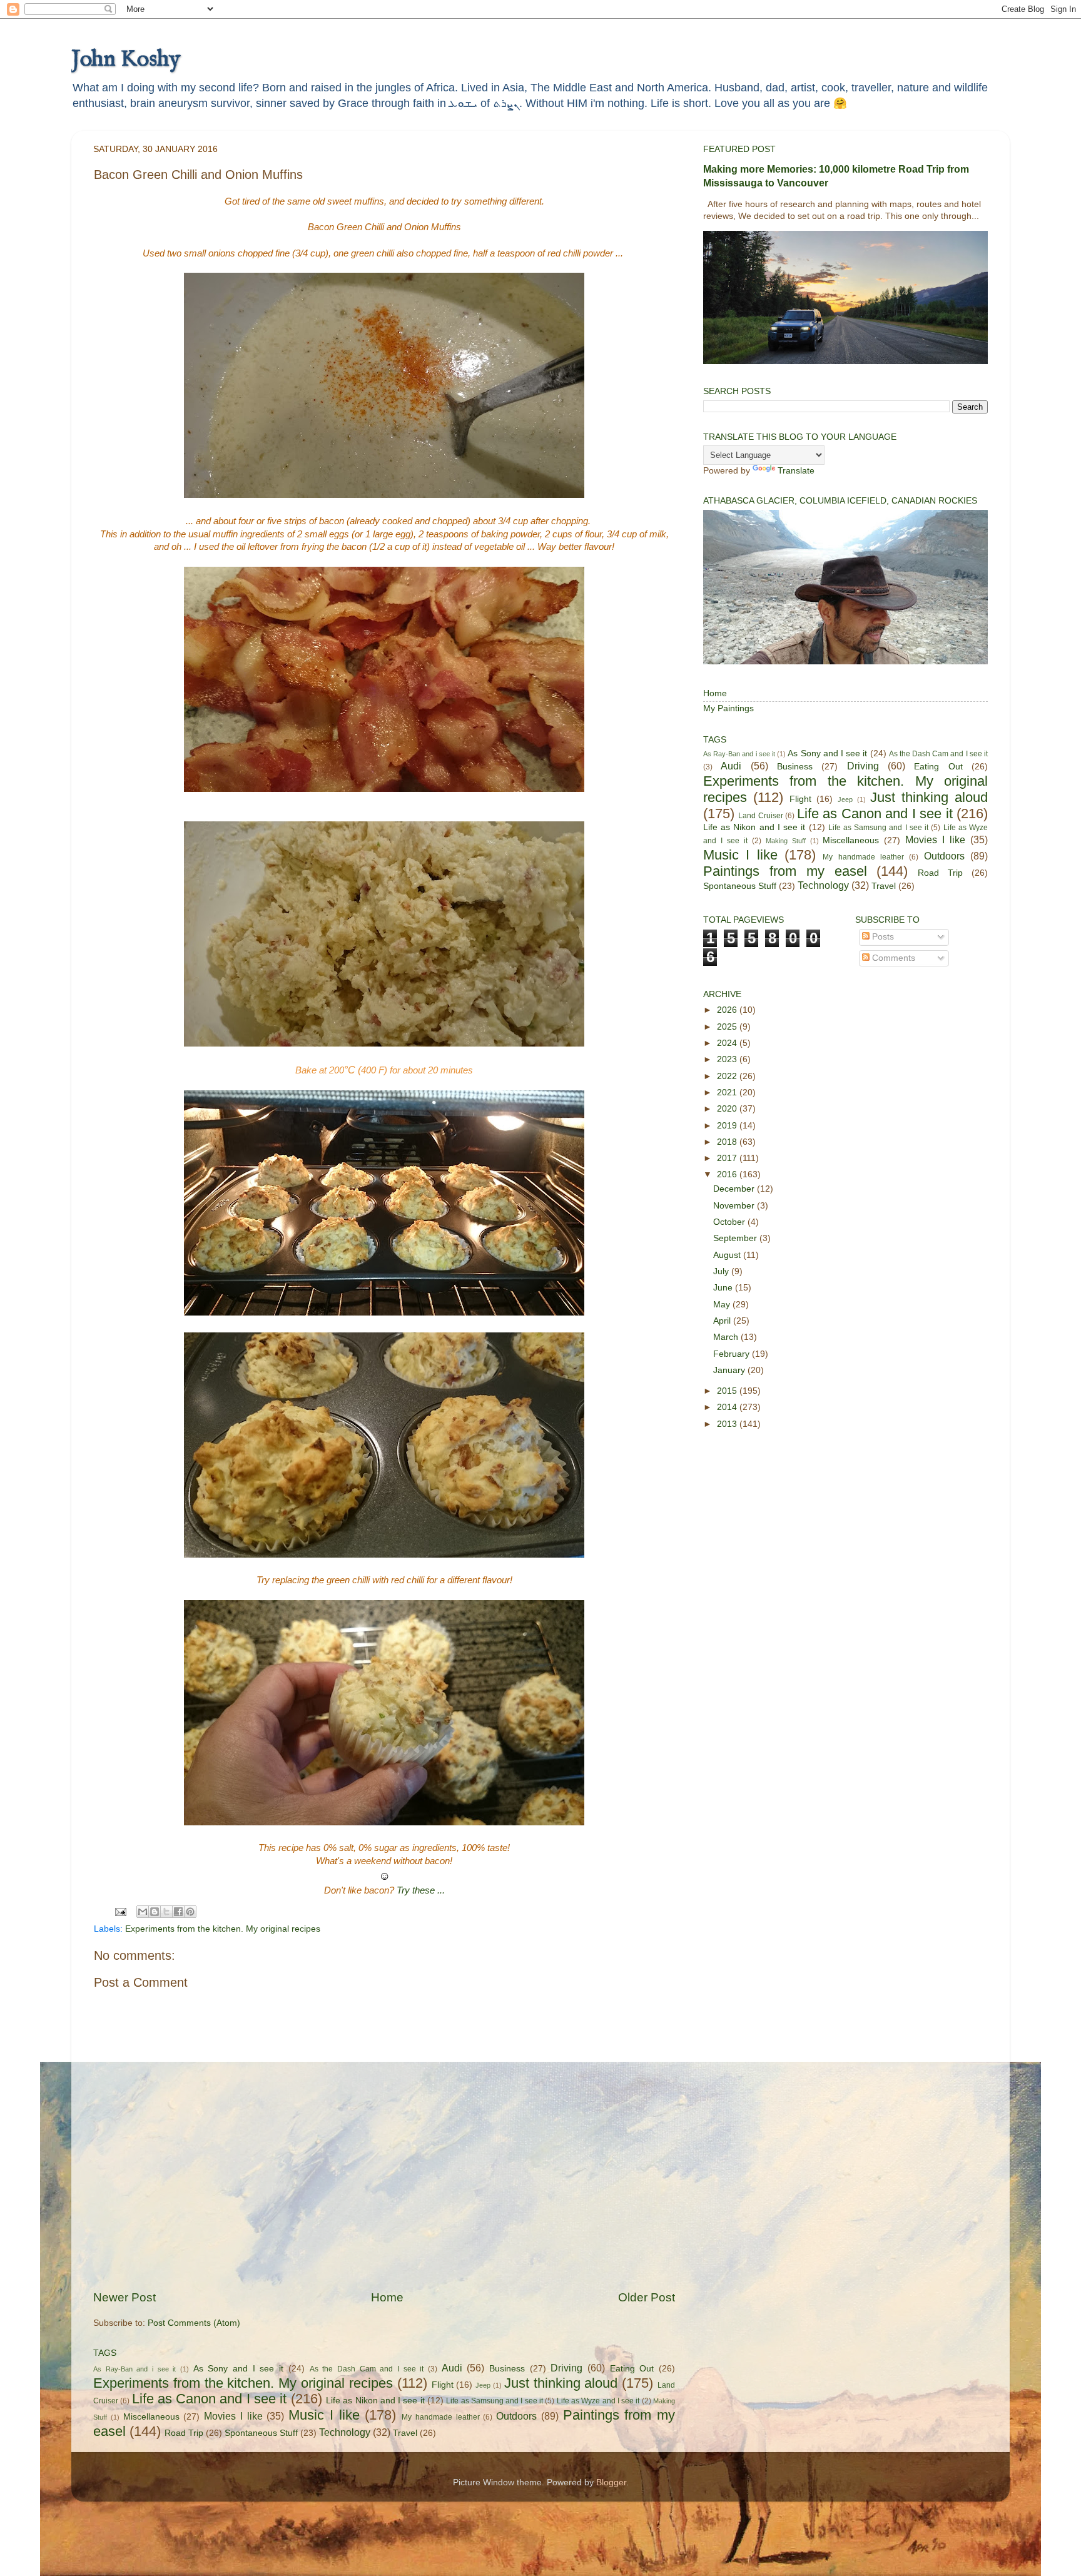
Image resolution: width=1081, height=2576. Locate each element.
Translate (796, 471)
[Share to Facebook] (178, 1912)
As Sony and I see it (238, 2369)
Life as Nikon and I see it (375, 2401)
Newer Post (124, 2297)
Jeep (483, 2385)
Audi (452, 2368)
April (723, 1321)
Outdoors (516, 2416)
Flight (443, 2385)
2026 (728, 1010)
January (730, 1370)
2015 (728, 1391)
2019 (728, 1126)
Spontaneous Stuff (261, 2433)
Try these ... (421, 1890)
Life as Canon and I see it (210, 2399)
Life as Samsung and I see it (495, 2401)
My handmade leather (441, 2417)
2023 (728, 1059)
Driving (566, 2368)
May (723, 1305)
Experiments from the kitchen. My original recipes (223, 1929)
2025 (728, 1027)
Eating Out (632, 2369)
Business (507, 2369)
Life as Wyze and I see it (598, 2401)
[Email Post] (120, 1911)
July (722, 1271)
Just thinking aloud (561, 2383)
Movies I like (233, 2416)
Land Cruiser (760, 816)
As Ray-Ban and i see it (134, 2369)
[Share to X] (166, 1912)
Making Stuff (786, 841)
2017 (728, 1158)
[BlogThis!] (155, 1912)
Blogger (611, 2482)
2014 (728, 1407)
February (733, 1354)
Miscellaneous (151, 2417)
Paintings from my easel (785, 871)
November (735, 1206)
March (727, 1337)
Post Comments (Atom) (194, 2323)
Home (387, 2297)
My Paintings (728, 708)
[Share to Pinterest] (190, 1912)
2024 (728, 1043)
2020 (728, 1109)
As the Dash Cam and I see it (367, 2369)
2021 (728, 1093)
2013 (728, 1424)
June (724, 1288)
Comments (892, 958)
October (730, 1222)
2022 (728, 1076)
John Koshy (126, 59)
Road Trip (184, 2433)
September (736, 1238)
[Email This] (143, 1912)
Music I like (324, 2415)
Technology (345, 2432)
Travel (405, 2433)
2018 (728, 1142)
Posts (882, 937)
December (735, 1189)
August (728, 1255)
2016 (728, 1174)
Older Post (647, 2297)
